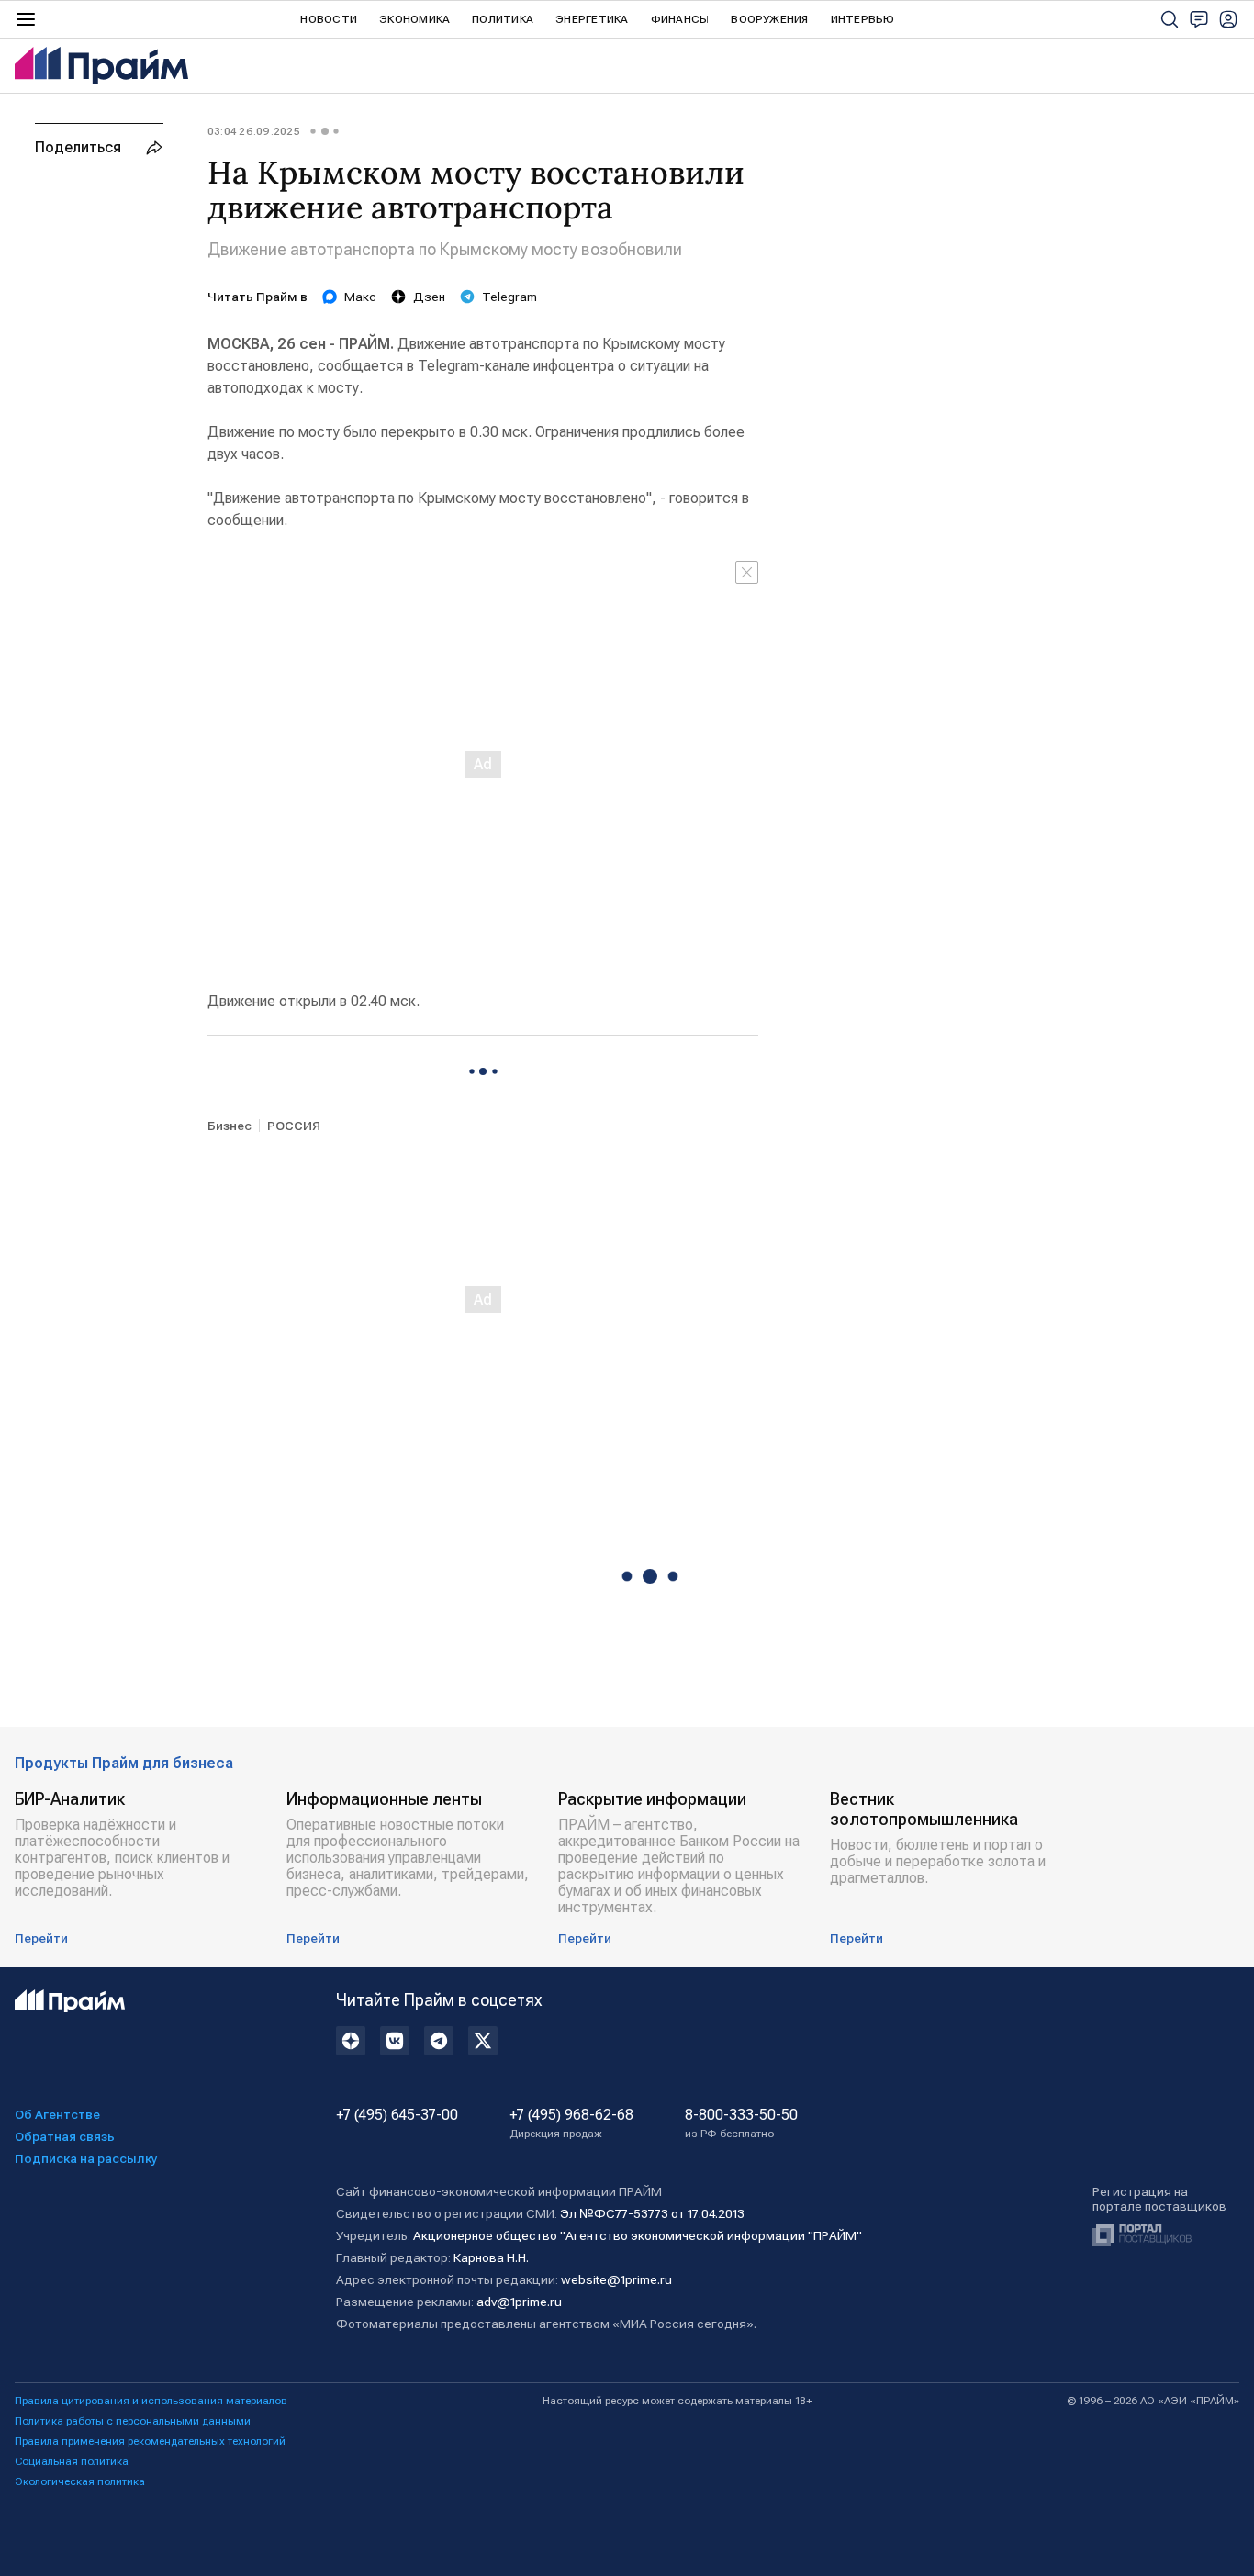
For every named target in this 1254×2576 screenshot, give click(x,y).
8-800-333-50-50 (741, 2123)
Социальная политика (72, 2461)
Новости (329, 19)
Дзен (429, 297)
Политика (503, 19)
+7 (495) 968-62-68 (571, 2123)
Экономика (414, 19)
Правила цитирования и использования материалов (151, 2401)
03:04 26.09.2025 (254, 131)
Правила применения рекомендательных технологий (150, 2441)
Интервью (863, 19)
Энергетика (592, 19)
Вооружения (769, 19)
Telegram (509, 297)
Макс (360, 297)
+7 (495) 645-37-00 (397, 2115)
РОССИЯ (294, 1126)
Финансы (680, 19)
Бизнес (230, 1126)
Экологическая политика (80, 2481)
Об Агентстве (57, 2114)
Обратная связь (65, 2136)
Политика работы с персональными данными (133, 2421)
